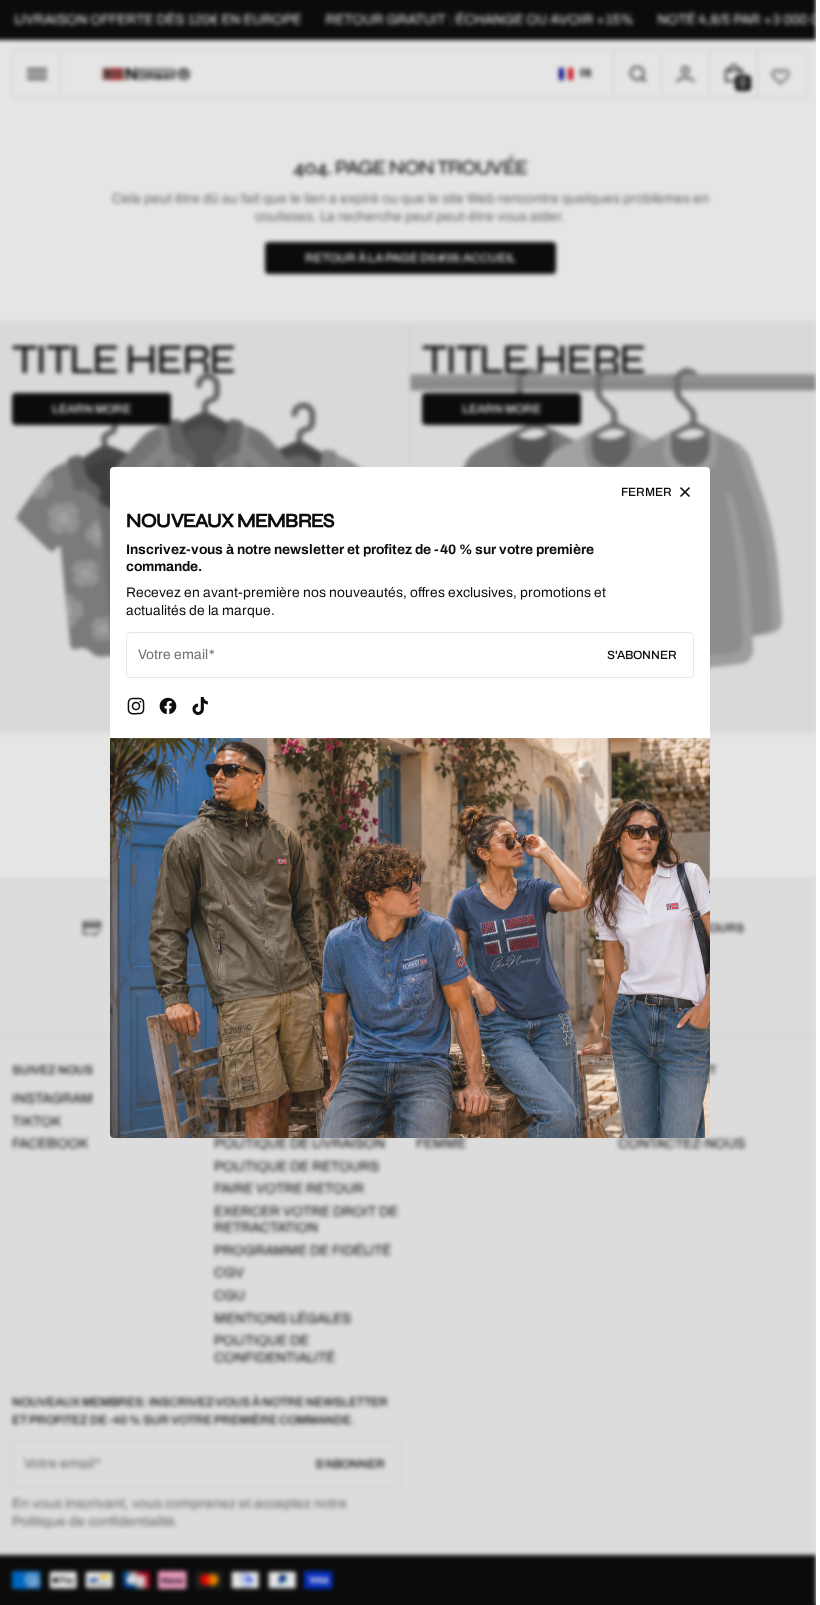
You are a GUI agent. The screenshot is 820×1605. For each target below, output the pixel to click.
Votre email (166, 654)
